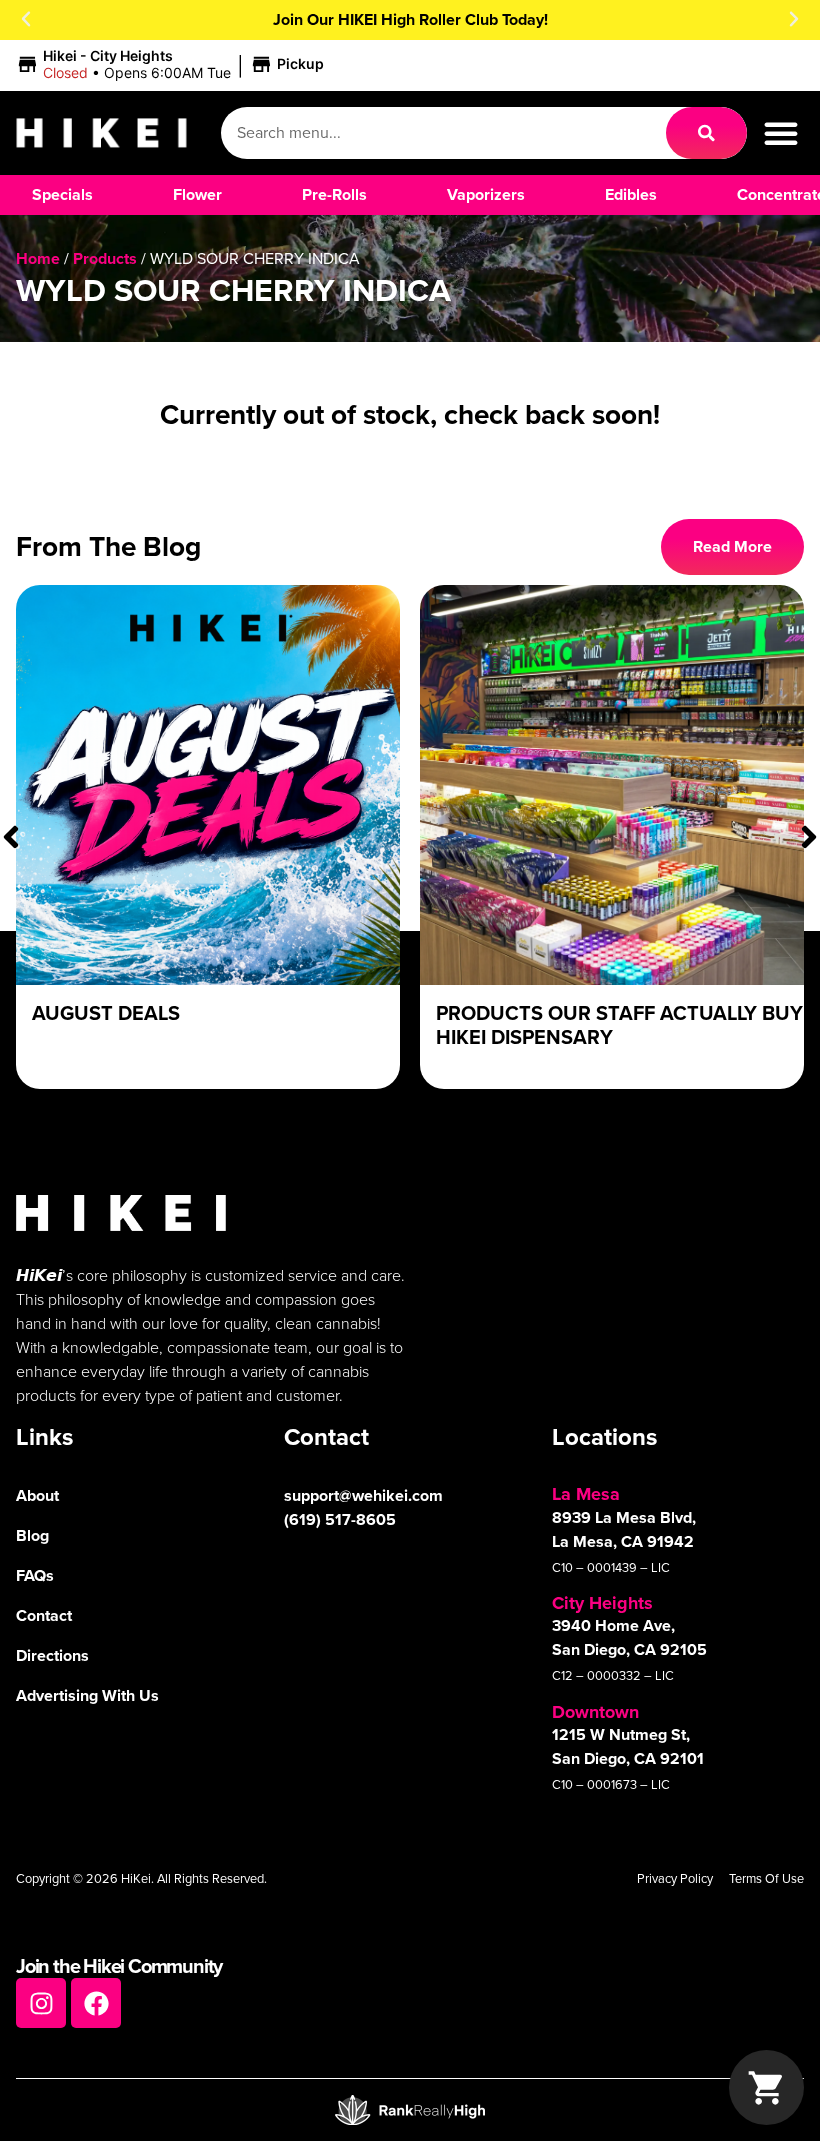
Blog (32, 1535)
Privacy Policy (675, 1878)
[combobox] (443, 133)
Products (105, 258)
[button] (26, 19)
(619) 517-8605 (340, 1519)
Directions (52, 1655)
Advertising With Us (87, 1695)
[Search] (706, 133)
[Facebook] (96, 2003)
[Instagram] (41, 2003)
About (37, 1495)
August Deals (106, 1013)
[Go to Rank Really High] (410, 2110)
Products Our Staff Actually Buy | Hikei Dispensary (624, 1025)
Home (38, 258)
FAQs (35, 1575)
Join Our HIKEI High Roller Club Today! (410, 19)
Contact (44, 1615)
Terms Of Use (766, 1878)
